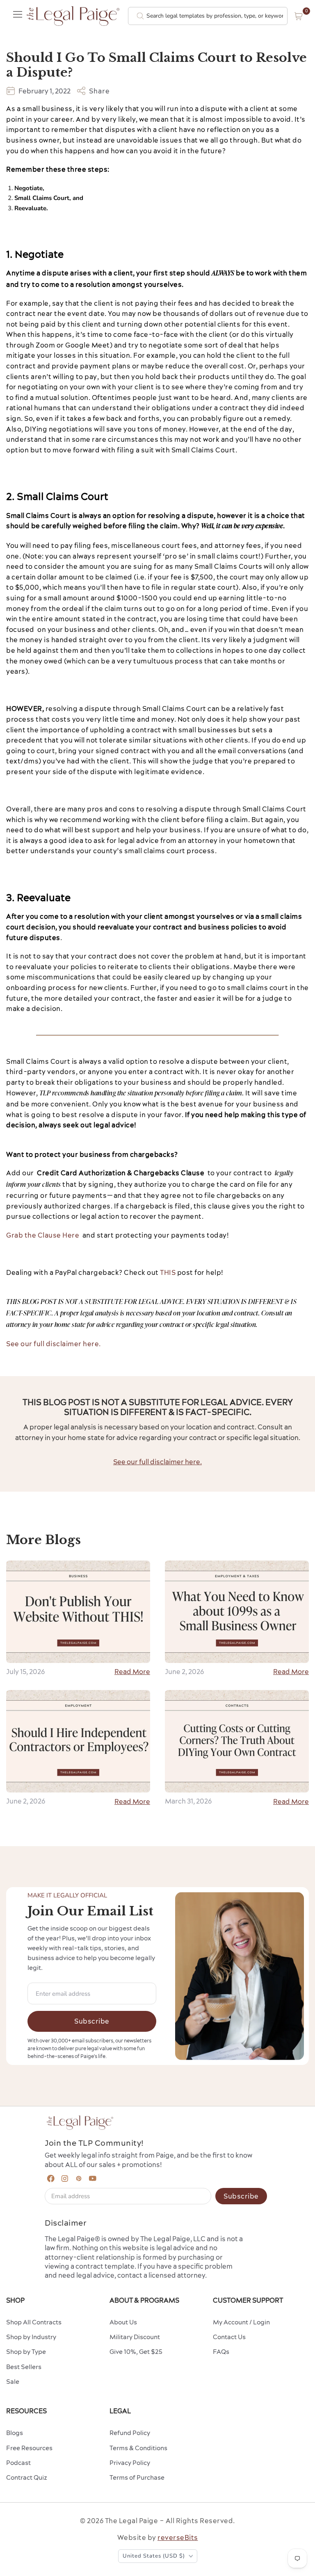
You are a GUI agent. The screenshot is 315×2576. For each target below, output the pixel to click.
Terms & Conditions (138, 2448)
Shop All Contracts (34, 2322)
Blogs (15, 2433)
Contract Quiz (27, 2477)
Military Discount (135, 2337)
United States (154, 2556)
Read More (132, 1672)
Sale (13, 2382)
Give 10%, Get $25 (136, 2352)
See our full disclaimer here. (54, 1344)
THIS (168, 1272)
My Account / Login (241, 2322)
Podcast (18, 2463)
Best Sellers (24, 2367)
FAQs (221, 2352)
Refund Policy (130, 2433)
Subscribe (92, 2021)
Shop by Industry (31, 2337)
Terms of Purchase (137, 2477)
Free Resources (29, 2448)
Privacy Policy (130, 2463)
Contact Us (229, 2337)
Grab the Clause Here (43, 1235)
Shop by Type (26, 2352)
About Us (123, 2322)
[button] (299, 16)
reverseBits (178, 2537)
